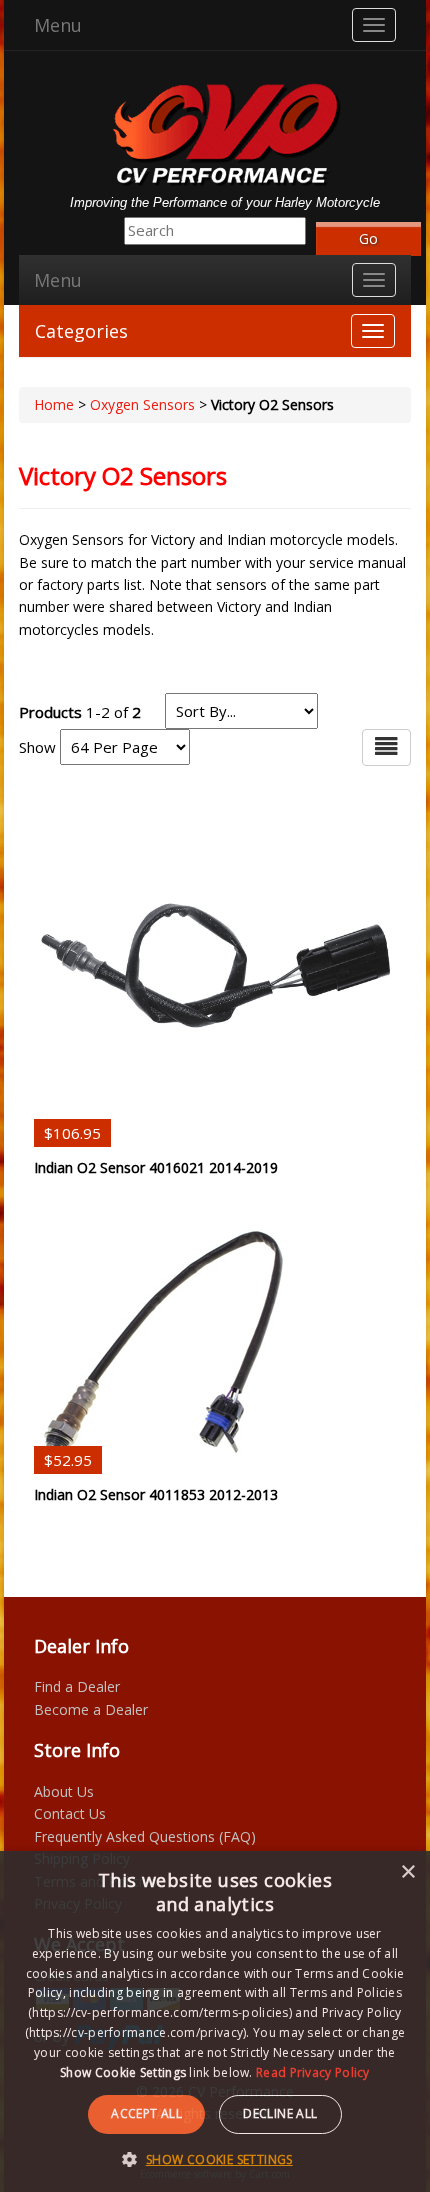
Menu (58, 25)
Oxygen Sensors (142, 404)
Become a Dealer (91, 1709)
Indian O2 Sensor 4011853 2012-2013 (156, 1494)
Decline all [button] (280, 2113)
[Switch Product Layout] (386, 747)
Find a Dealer (77, 1686)
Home (54, 404)
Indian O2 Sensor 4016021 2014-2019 (156, 1167)
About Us (64, 1791)
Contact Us (70, 1813)
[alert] (215, 2021)
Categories (81, 331)
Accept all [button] (146, 2113)
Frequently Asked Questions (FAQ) (145, 1836)
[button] (214, 2158)
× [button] (407, 1872)
